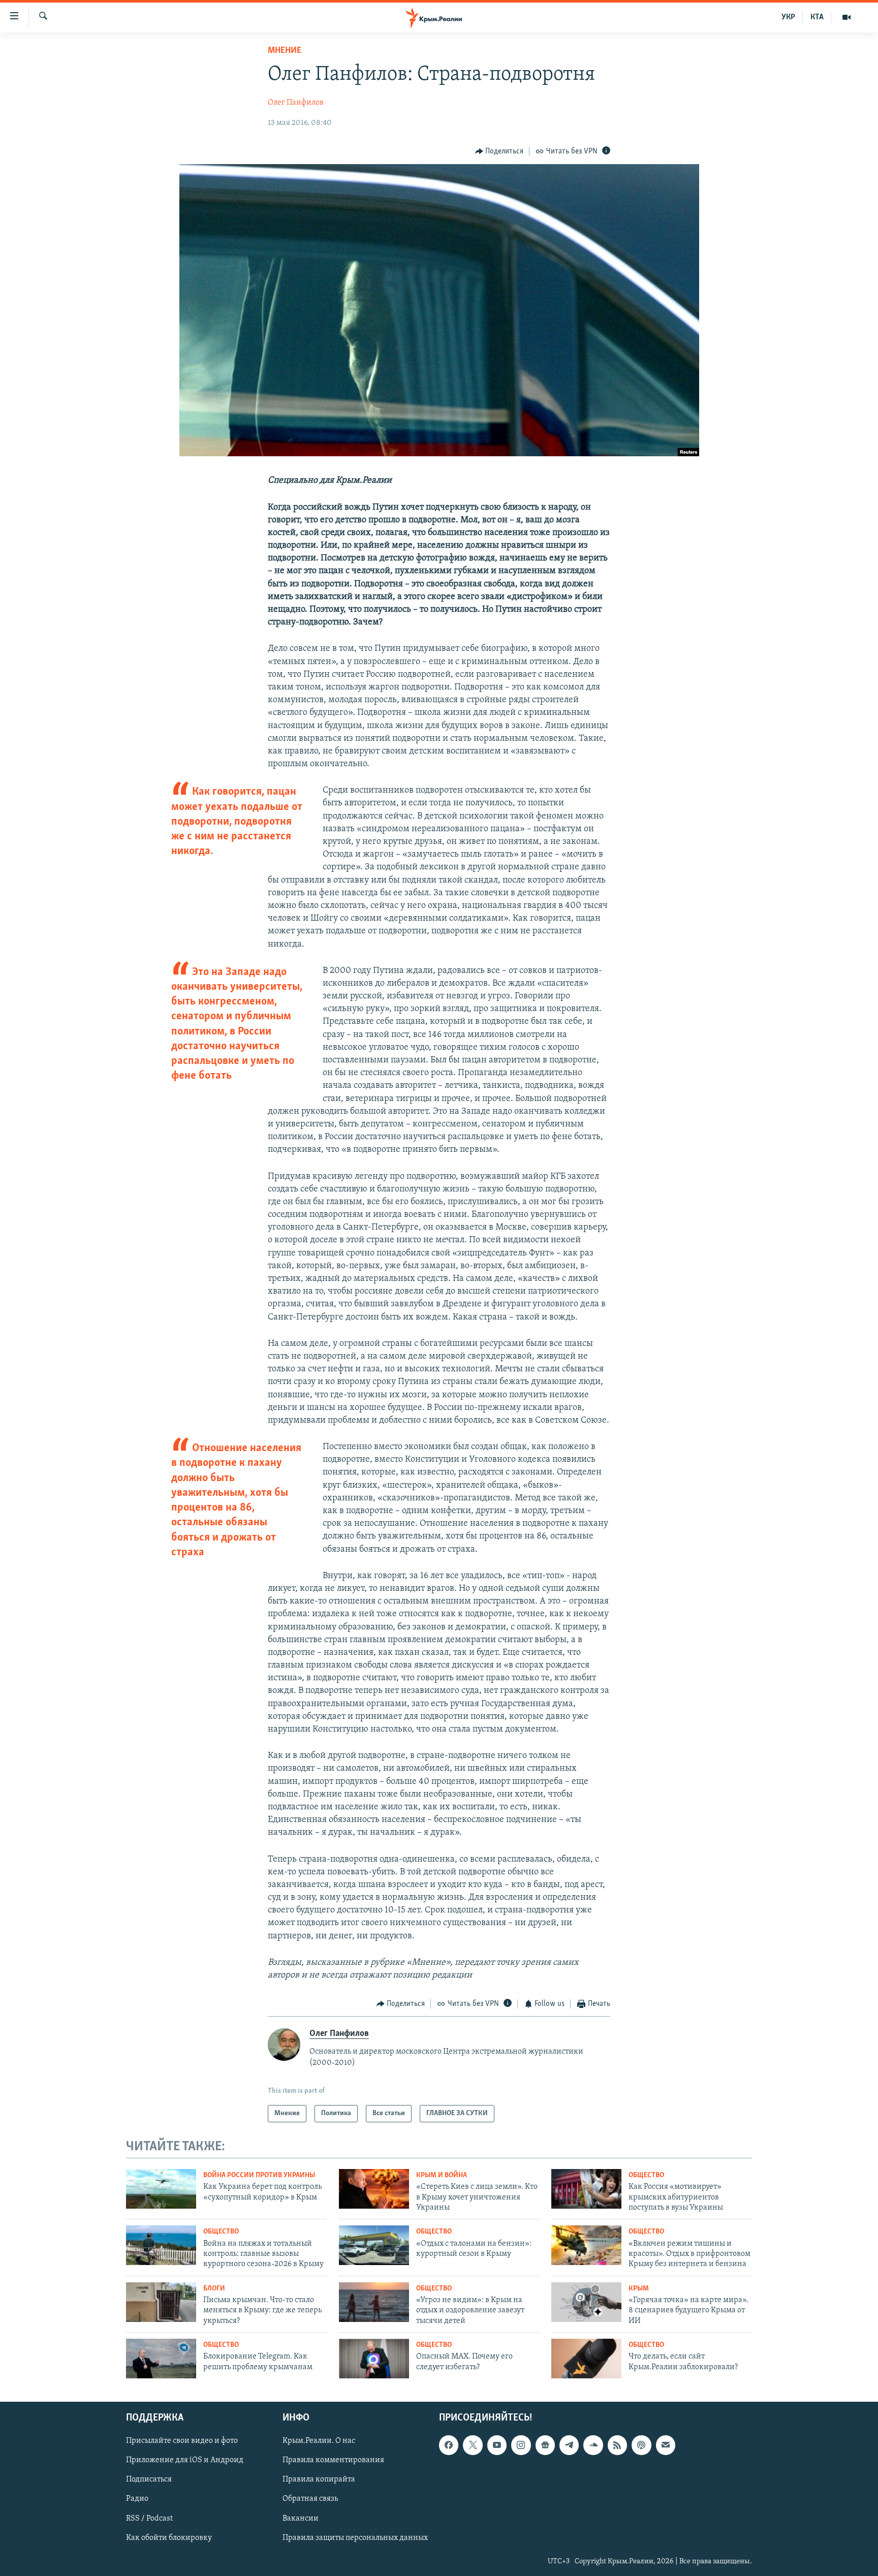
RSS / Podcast (149, 2518)
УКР (788, 17)
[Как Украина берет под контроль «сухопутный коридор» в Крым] (161, 2189)
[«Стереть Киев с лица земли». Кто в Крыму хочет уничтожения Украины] (374, 2189)
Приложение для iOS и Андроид (185, 2460)
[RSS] (617, 2445)
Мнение (285, 51)
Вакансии (301, 2518)
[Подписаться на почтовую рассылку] (666, 2445)
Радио (137, 2499)
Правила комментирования (333, 2460)
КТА (817, 17)
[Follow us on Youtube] (497, 2445)
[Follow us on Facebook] (449, 2445)
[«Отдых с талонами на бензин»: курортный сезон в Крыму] (374, 2245)
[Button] (499, 151)
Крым (639, 2289)
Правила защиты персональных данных (355, 2537)
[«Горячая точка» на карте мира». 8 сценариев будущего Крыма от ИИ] (586, 2302)
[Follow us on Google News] (545, 2445)
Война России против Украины (259, 2175)
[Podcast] (641, 2445)
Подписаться (149, 2479)
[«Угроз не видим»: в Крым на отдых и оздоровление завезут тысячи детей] (374, 2302)
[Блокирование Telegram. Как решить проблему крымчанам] (161, 2359)
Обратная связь (310, 2499)
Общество (646, 2175)
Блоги (214, 2289)
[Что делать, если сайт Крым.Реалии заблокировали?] (586, 2359)
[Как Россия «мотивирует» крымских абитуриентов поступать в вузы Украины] (586, 2189)
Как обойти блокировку (169, 2537)
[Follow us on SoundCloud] (593, 2445)
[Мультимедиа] (846, 17)
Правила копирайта (319, 2479)
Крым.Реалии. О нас (319, 2441)
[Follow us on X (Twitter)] (473, 2445)
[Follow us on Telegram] (569, 2445)
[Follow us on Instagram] (521, 2445)
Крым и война (442, 2175)
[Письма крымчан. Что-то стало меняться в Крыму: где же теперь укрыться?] (161, 2302)
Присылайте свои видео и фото (182, 2441)
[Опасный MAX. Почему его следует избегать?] (374, 2359)
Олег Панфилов (296, 103)
